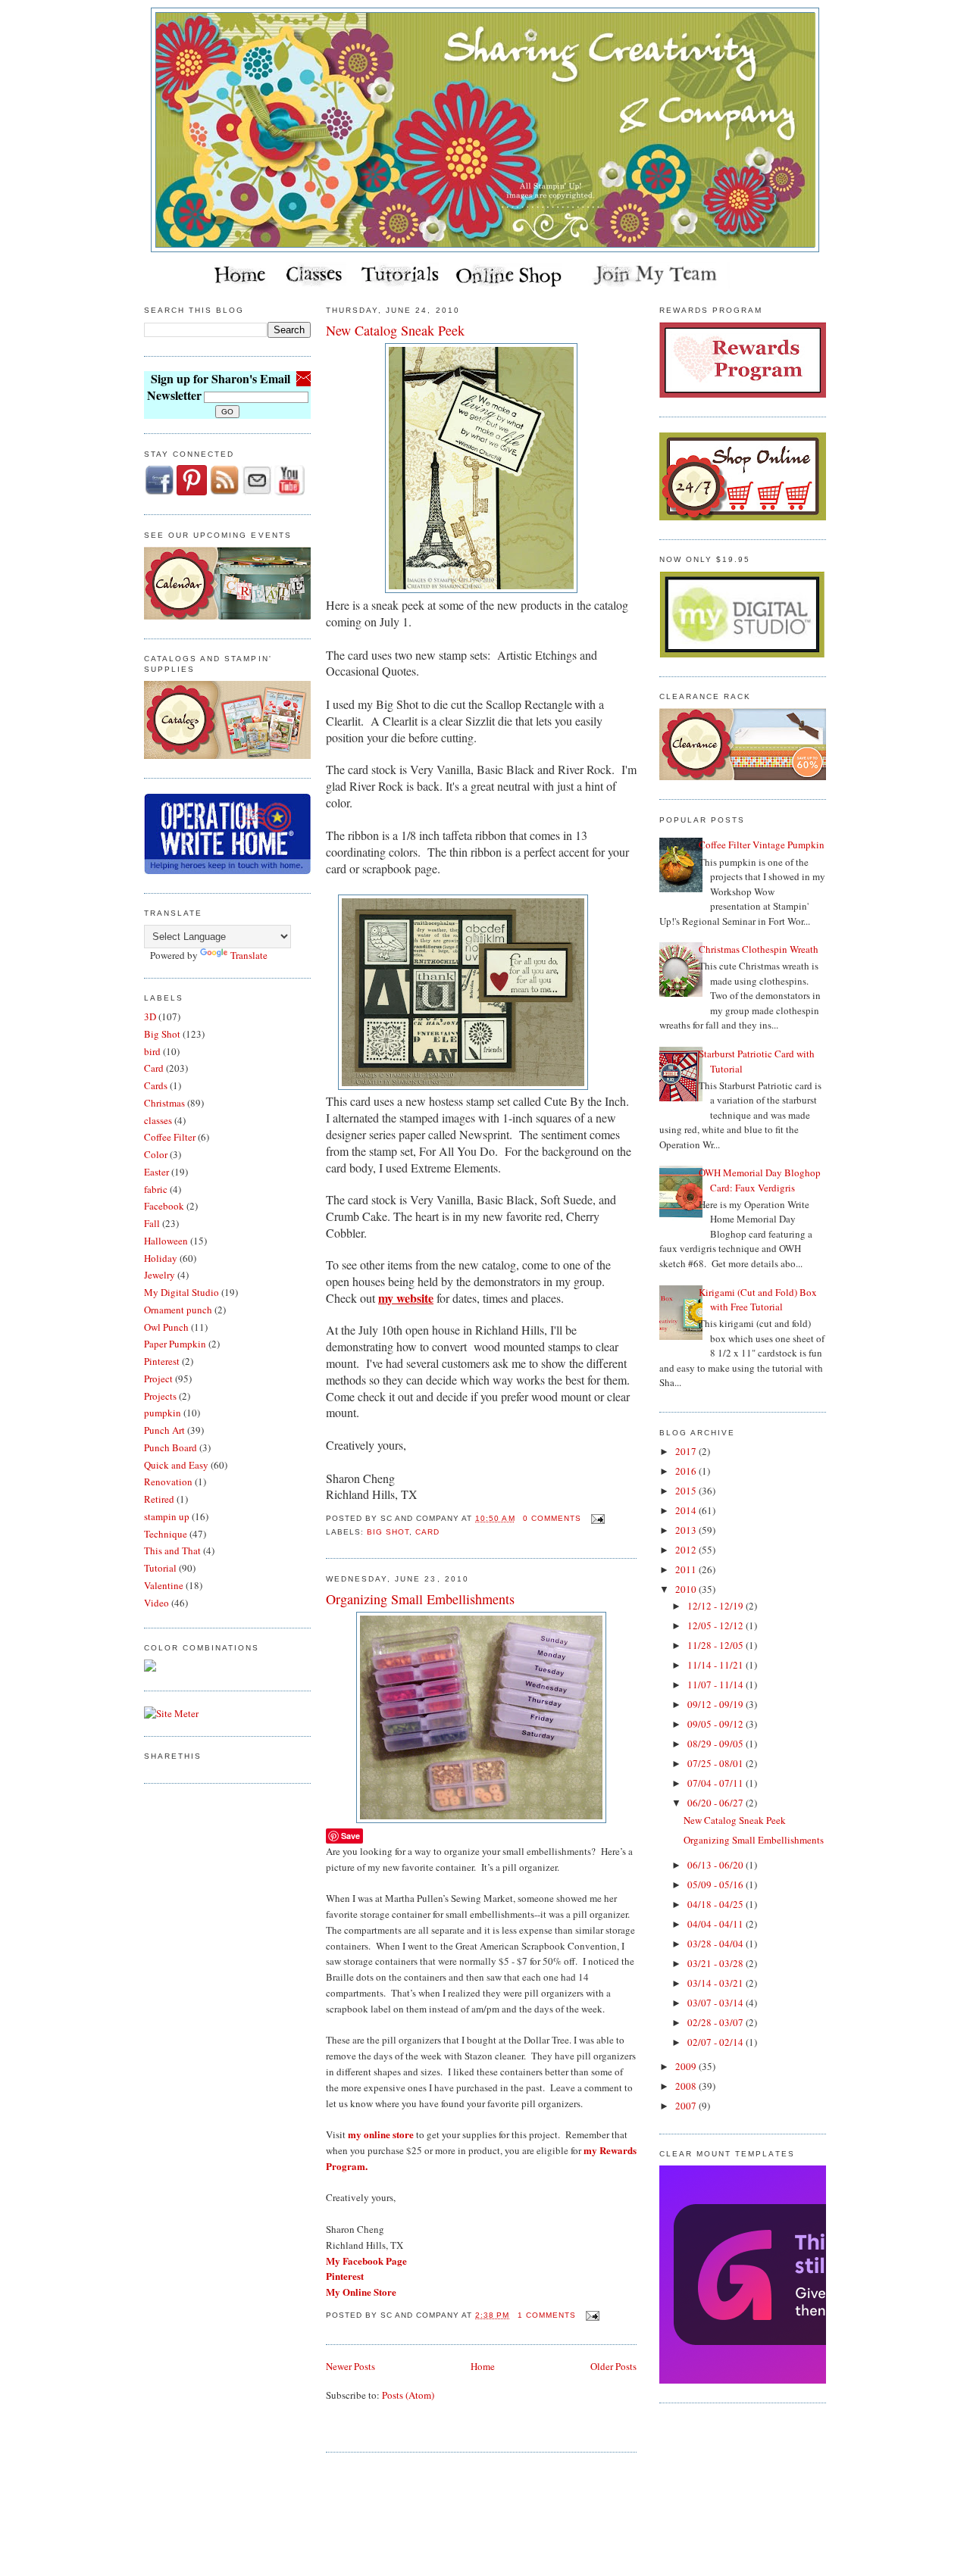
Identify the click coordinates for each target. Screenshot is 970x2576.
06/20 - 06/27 (717, 1803)
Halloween (166, 1241)
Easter (156, 1172)
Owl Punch (166, 1327)
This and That (172, 1550)
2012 (687, 1550)
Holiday (161, 1258)
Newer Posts (350, 2366)
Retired (159, 1499)
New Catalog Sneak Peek (395, 330)
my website (406, 1298)
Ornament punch (178, 1310)
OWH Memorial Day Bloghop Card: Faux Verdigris (760, 1180)
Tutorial (160, 1568)
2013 (687, 1530)
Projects (160, 1396)
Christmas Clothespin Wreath (759, 949)
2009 (687, 2066)
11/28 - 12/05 (717, 1645)
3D (150, 1016)
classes (158, 1120)
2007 (687, 2106)
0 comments (552, 1518)
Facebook (164, 1206)
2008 (687, 2086)
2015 (687, 1491)
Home (483, 2366)
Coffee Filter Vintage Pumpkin (762, 845)
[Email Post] (596, 1518)
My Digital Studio (181, 1292)
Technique (166, 1534)
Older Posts (613, 2366)
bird (152, 1051)
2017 (687, 1451)
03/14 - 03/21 (717, 1983)
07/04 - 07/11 (717, 1783)
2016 (687, 1471)
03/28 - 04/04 (717, 1944)
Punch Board (171, 1447)
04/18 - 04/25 (717, 1904)
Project (158, 1379)
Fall (152, 1223)
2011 (687, 1569)
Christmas (164, 1103)
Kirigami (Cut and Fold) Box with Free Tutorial (758, 1300)
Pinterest (162, 1361)
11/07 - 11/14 (717, 1685)
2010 (687, 1589)
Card (154, 1068)
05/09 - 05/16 (717, 1884)
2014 (687, 1510)
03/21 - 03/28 (717, 1963)
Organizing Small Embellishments (420, 1599)
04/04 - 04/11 (717, 1924)
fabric (156, 1189)
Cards (156, 1085)
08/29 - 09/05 (717, 1744)
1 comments (547, 2315)
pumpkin (163, 1413)
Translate (249, 955)
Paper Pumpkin (175, 1344)
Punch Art (164, 1430)
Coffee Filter (170, 1137)
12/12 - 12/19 (717, 1606)
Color (156, 1154)
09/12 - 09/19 (717, 1704)
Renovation (168, 1482)
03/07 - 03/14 (717, 2003)
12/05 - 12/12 (717, 1625)
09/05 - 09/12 (717, 1724)
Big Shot (162, 1034)
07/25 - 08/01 (717, 1763)
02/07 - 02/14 (717, 2042)
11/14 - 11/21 (717, 1665)
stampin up (167, 1516)
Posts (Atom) (408, 2395)
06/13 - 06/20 (717, 1865)
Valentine (164, 1585)
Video (156, 1603)
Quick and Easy (176, 1465)
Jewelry (160, 1275)
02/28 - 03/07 (717, 2022)
